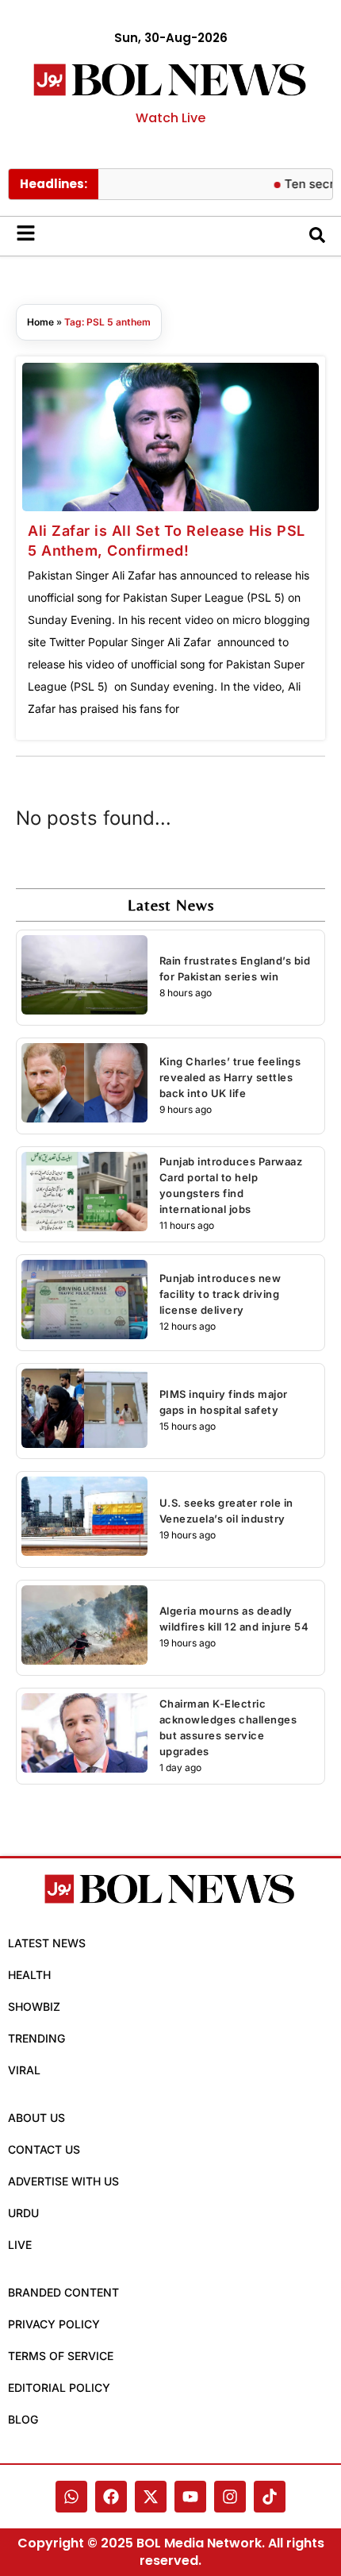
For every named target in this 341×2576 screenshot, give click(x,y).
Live (20, 2245)
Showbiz (34, 2006)
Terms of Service (61, 2356)
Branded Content (63, 2292)
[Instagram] (230, 2497)
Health (29, 1975)
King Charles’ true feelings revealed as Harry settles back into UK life (230, 1077)
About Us (36, 2118)
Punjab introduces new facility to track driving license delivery (220, 1294)
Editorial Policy (59, 2387)
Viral (24, 2070)
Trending (36, 2038)
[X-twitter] (151, 2497)
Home (40, 322)
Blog (23, 2419)
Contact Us (44, 2149)
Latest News (47, 1943)
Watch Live (170, 118)
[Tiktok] (270, 2497)
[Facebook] (111, 2497)
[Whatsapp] (71, 2497)
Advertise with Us (63, 2181)
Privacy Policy (54, 2324)
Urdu (23, 2213)
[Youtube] (190, 2497)
